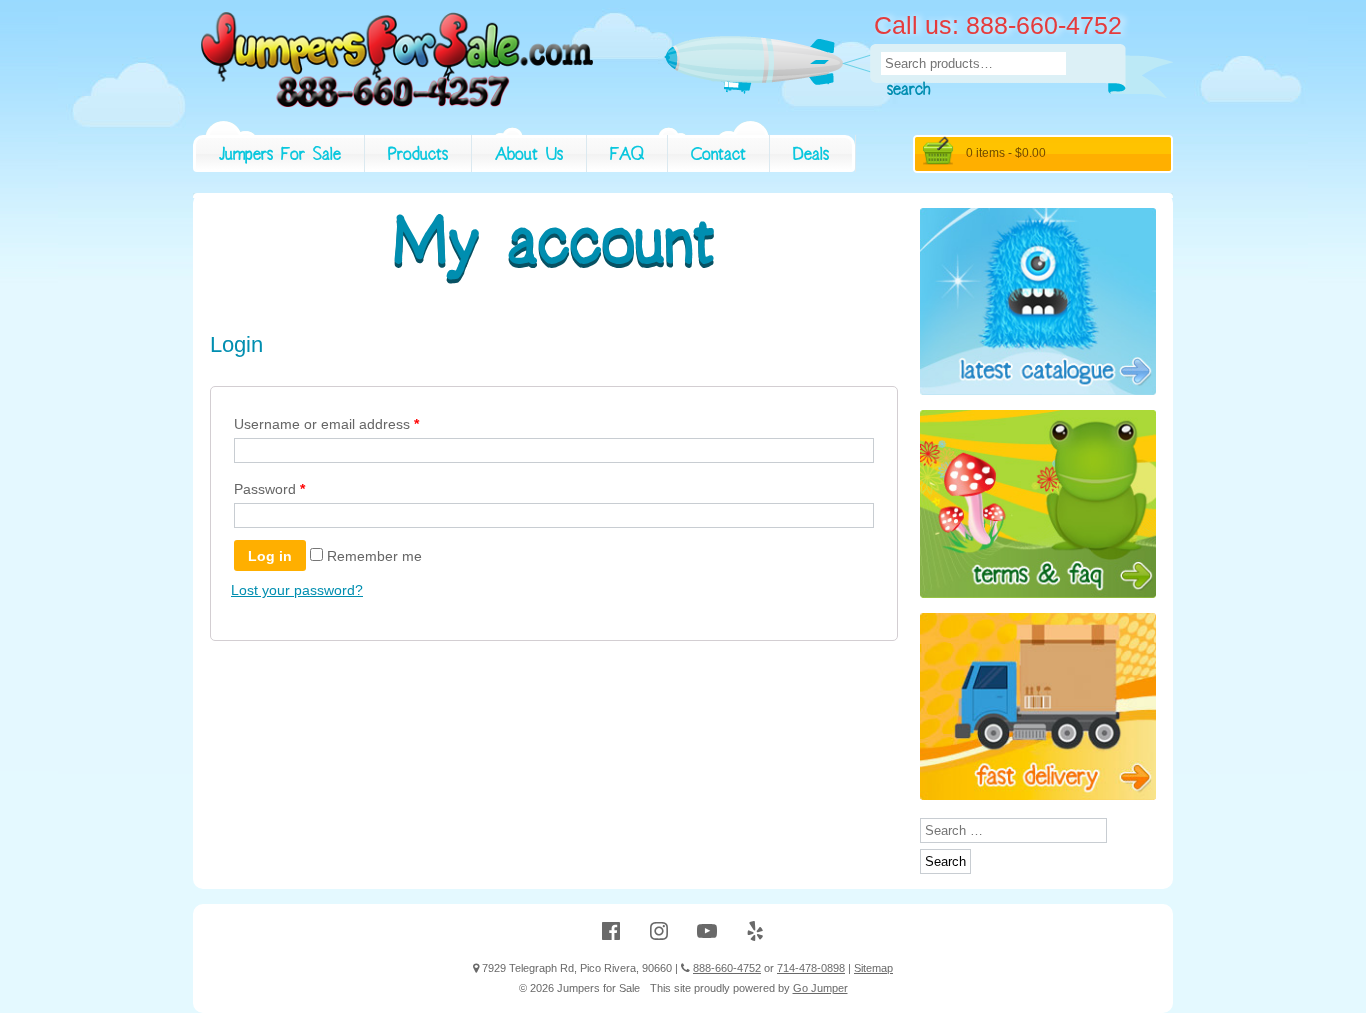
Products (418, 157)
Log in (270, 556)
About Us (529, 157)
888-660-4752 (727, 968)
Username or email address (326, 424)
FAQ (627, 157)
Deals (811, 157)
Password (269, 489)
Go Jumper (820, 988)
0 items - (1006, 153)
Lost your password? (297, 590)
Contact (718, 157)
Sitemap (873, 968)
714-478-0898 (811, 968)
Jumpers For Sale (280, 157)
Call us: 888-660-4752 (998, 25)
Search (908, 92)
